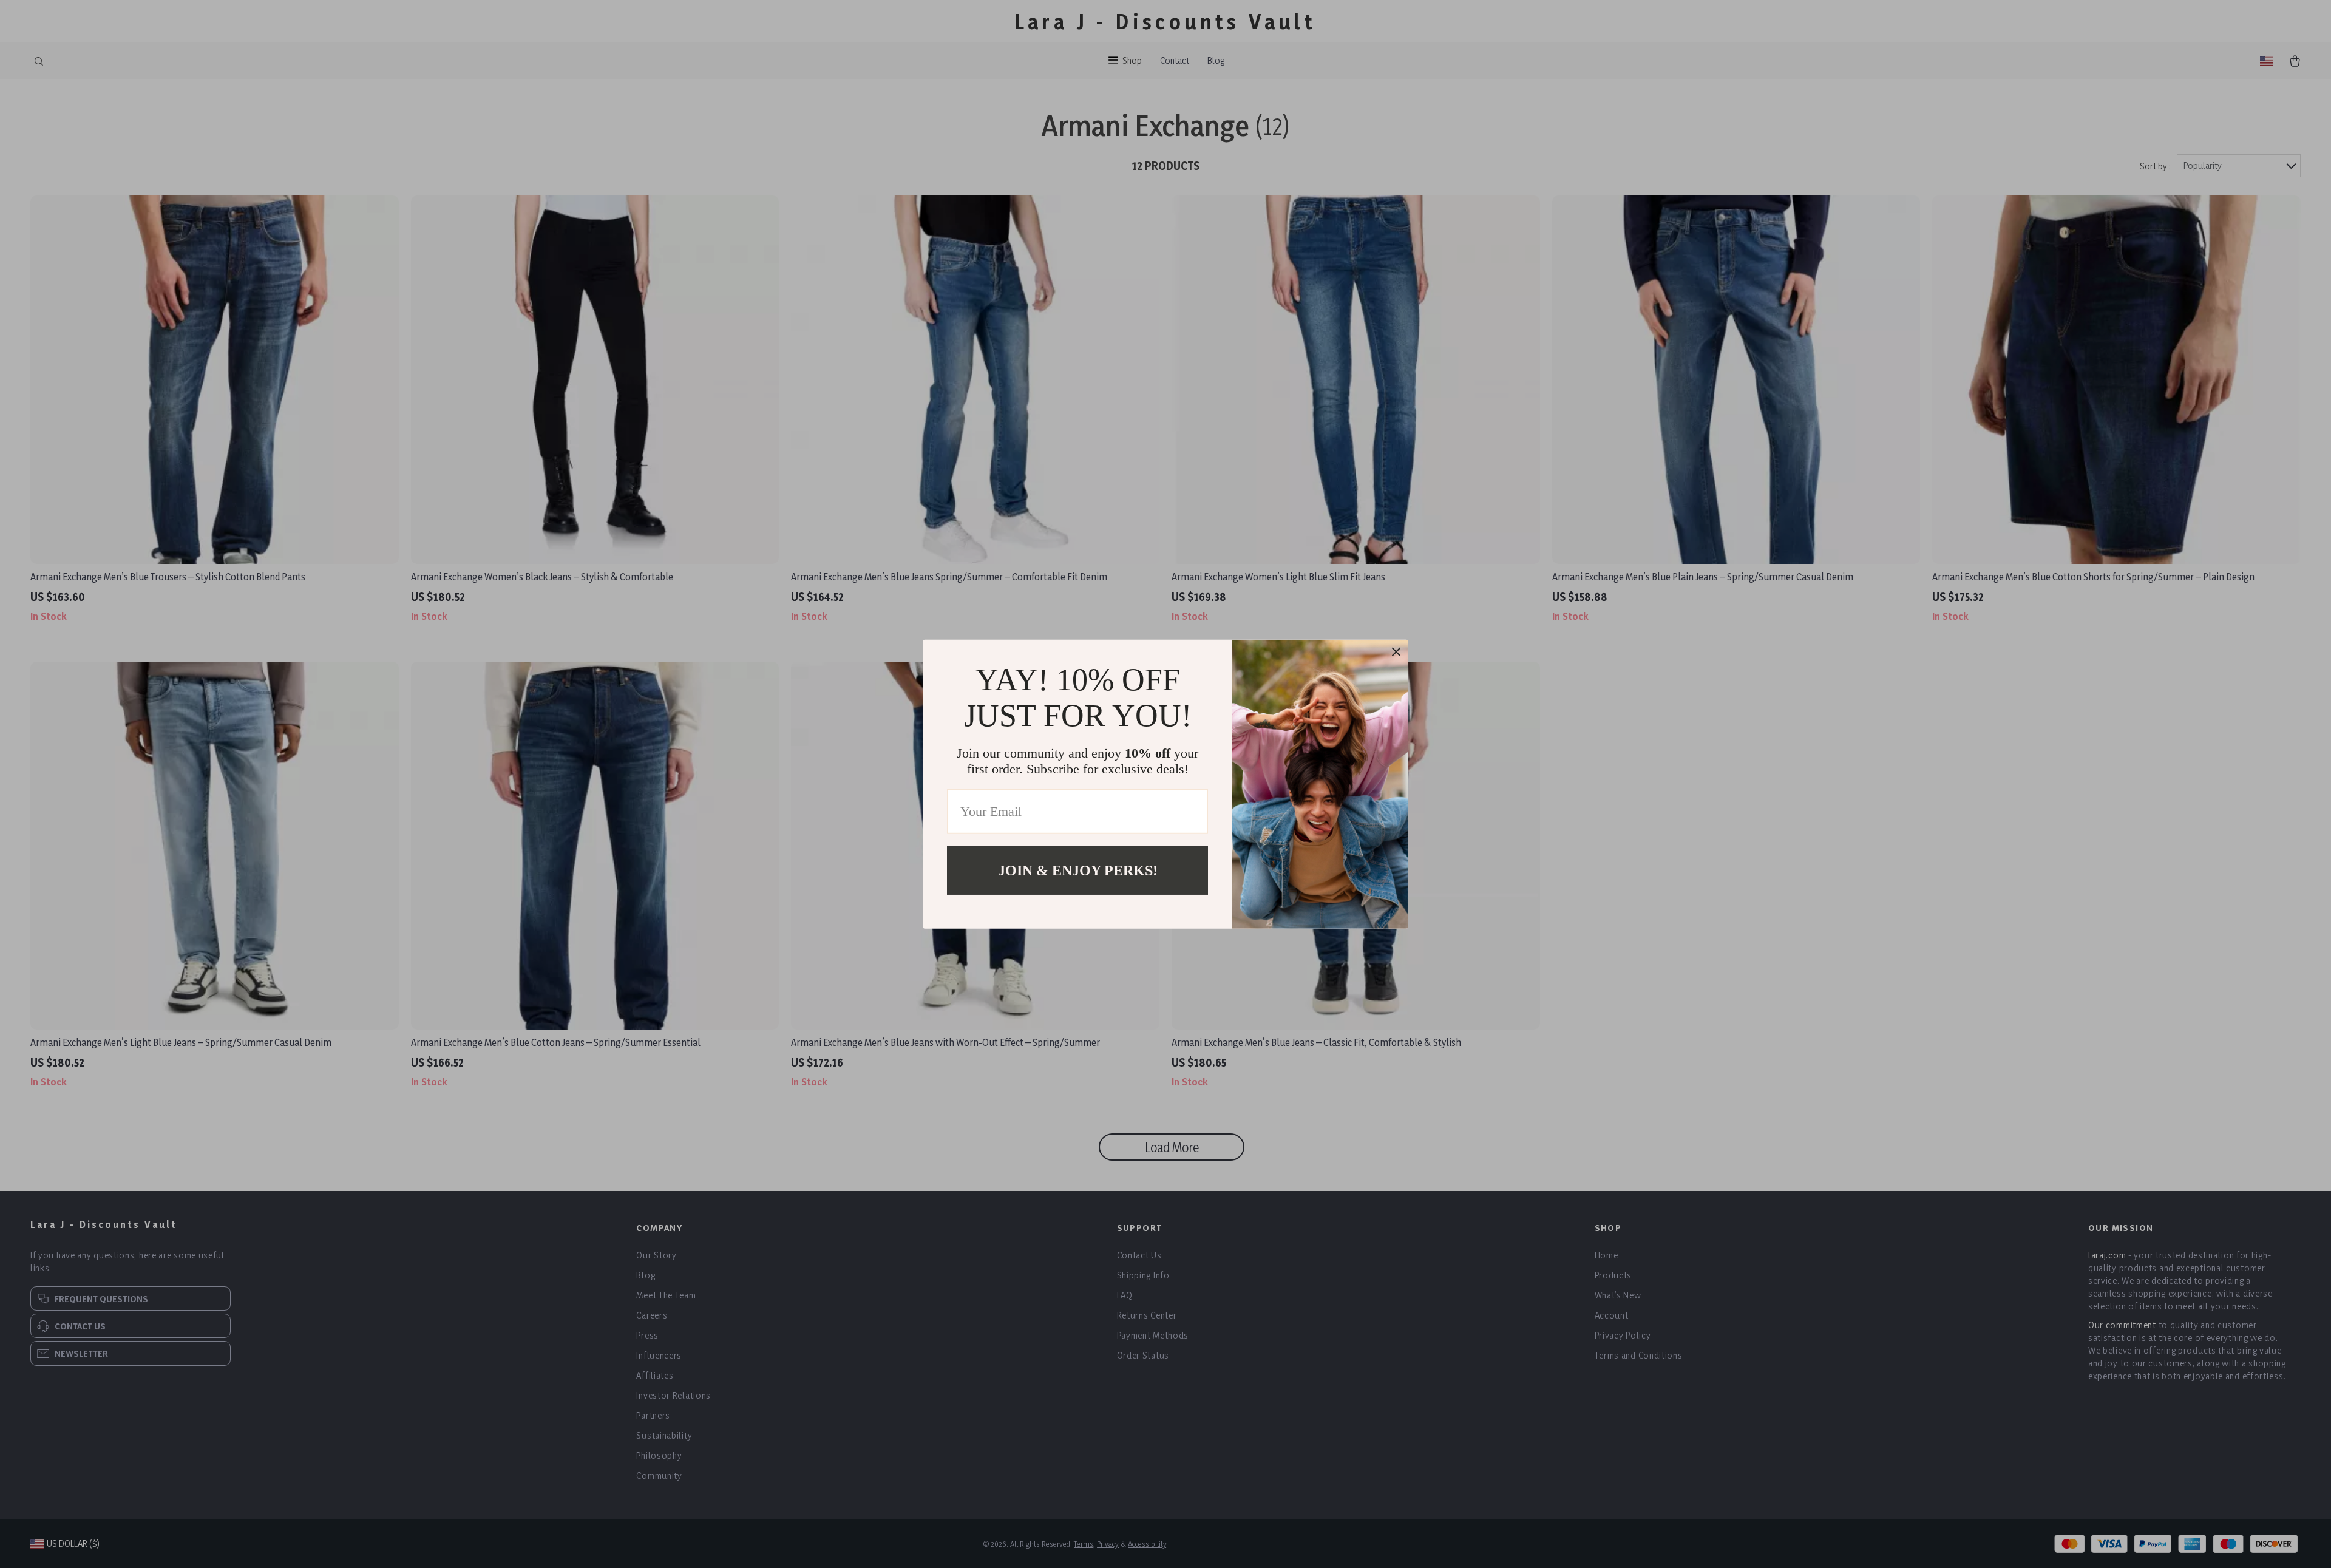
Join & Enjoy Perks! (1078, 870)
